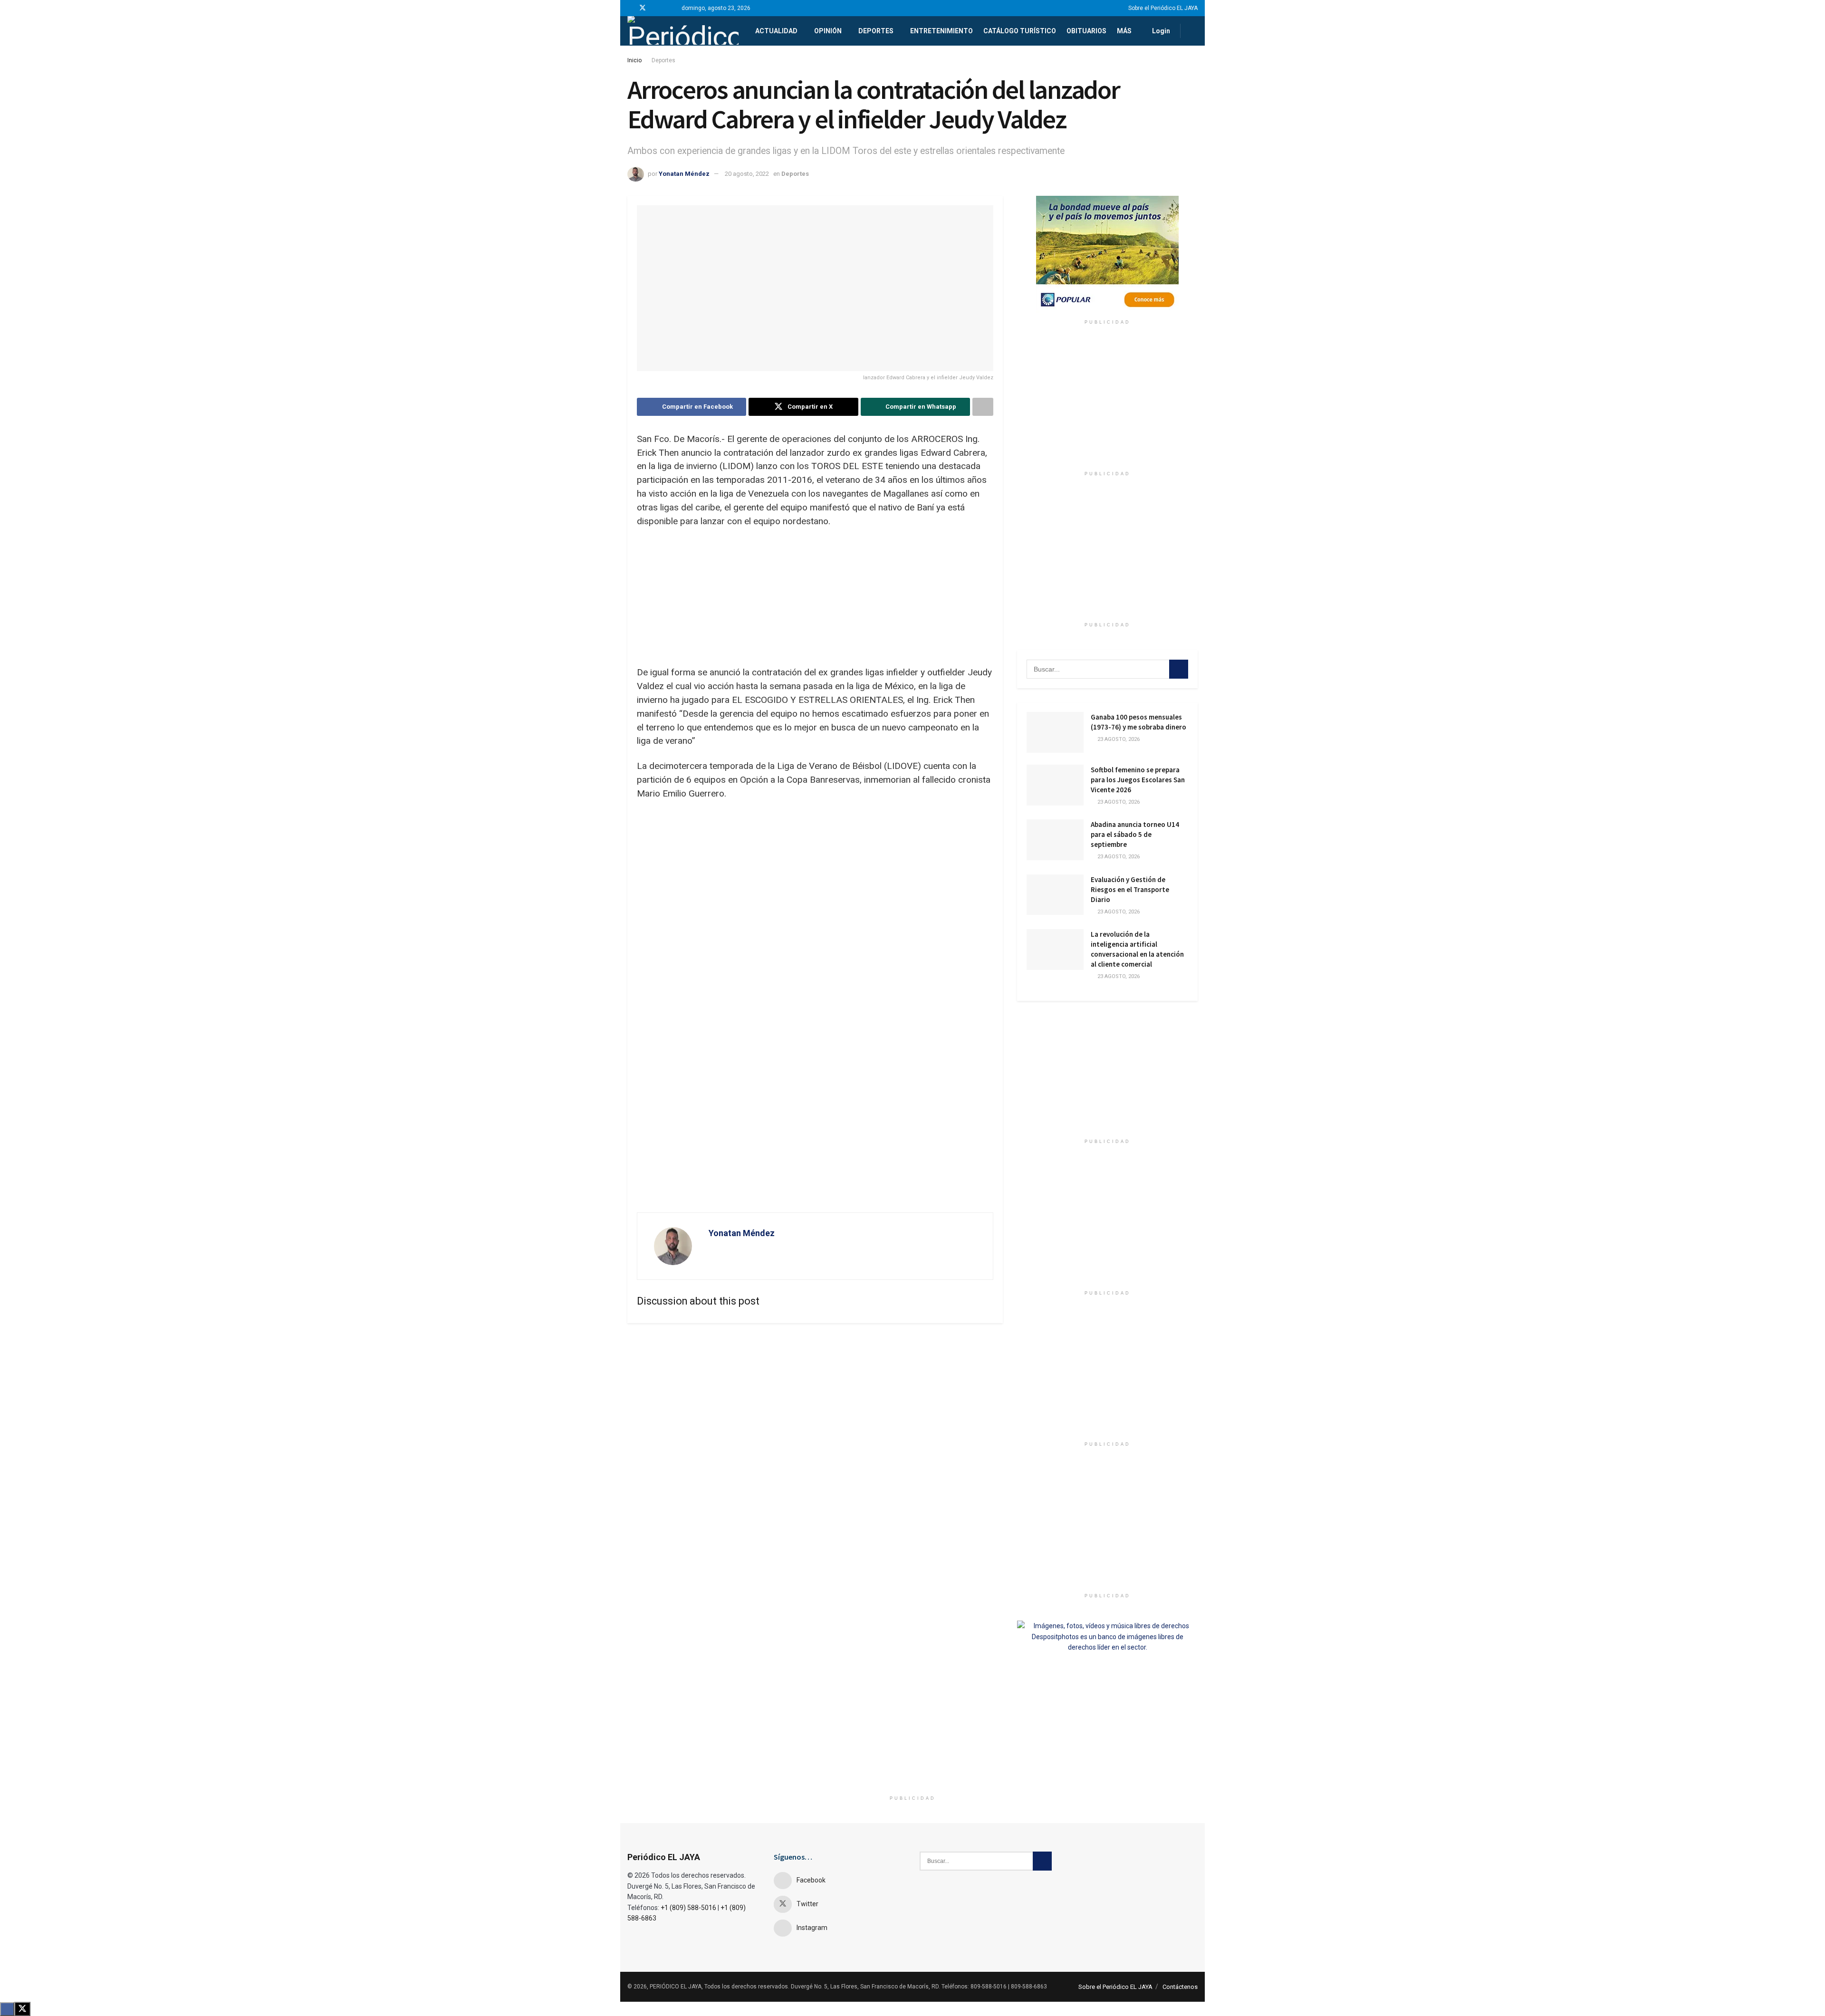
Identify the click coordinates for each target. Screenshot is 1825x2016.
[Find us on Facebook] (630, 8)
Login (1160, 31)
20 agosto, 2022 (747, 174)
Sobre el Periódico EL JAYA (1163, 8)
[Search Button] (1194, 31)
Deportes (876, 31)
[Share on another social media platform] (983, 407)
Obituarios (1086, 31)
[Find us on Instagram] (655, 8)
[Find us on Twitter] (643, 8)
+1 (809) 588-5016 (688, 1908)
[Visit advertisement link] (1107, 255)
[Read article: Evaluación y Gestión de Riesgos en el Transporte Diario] (1055, 895)
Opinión (828, 31)
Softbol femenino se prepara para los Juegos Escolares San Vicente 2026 (1138, 780)
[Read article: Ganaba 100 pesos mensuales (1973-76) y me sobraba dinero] (1055, 732)
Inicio (634, 60)
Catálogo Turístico (1020, 31)
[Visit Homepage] (683, 31)
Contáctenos (1180, 1987)
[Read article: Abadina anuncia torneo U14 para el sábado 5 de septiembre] (1055, 840)
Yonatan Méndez (684, 174)
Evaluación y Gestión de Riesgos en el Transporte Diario (1130, 889)
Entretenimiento (941, 31)
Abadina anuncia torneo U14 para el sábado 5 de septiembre (1135, 834)
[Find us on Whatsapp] (667, 8)
